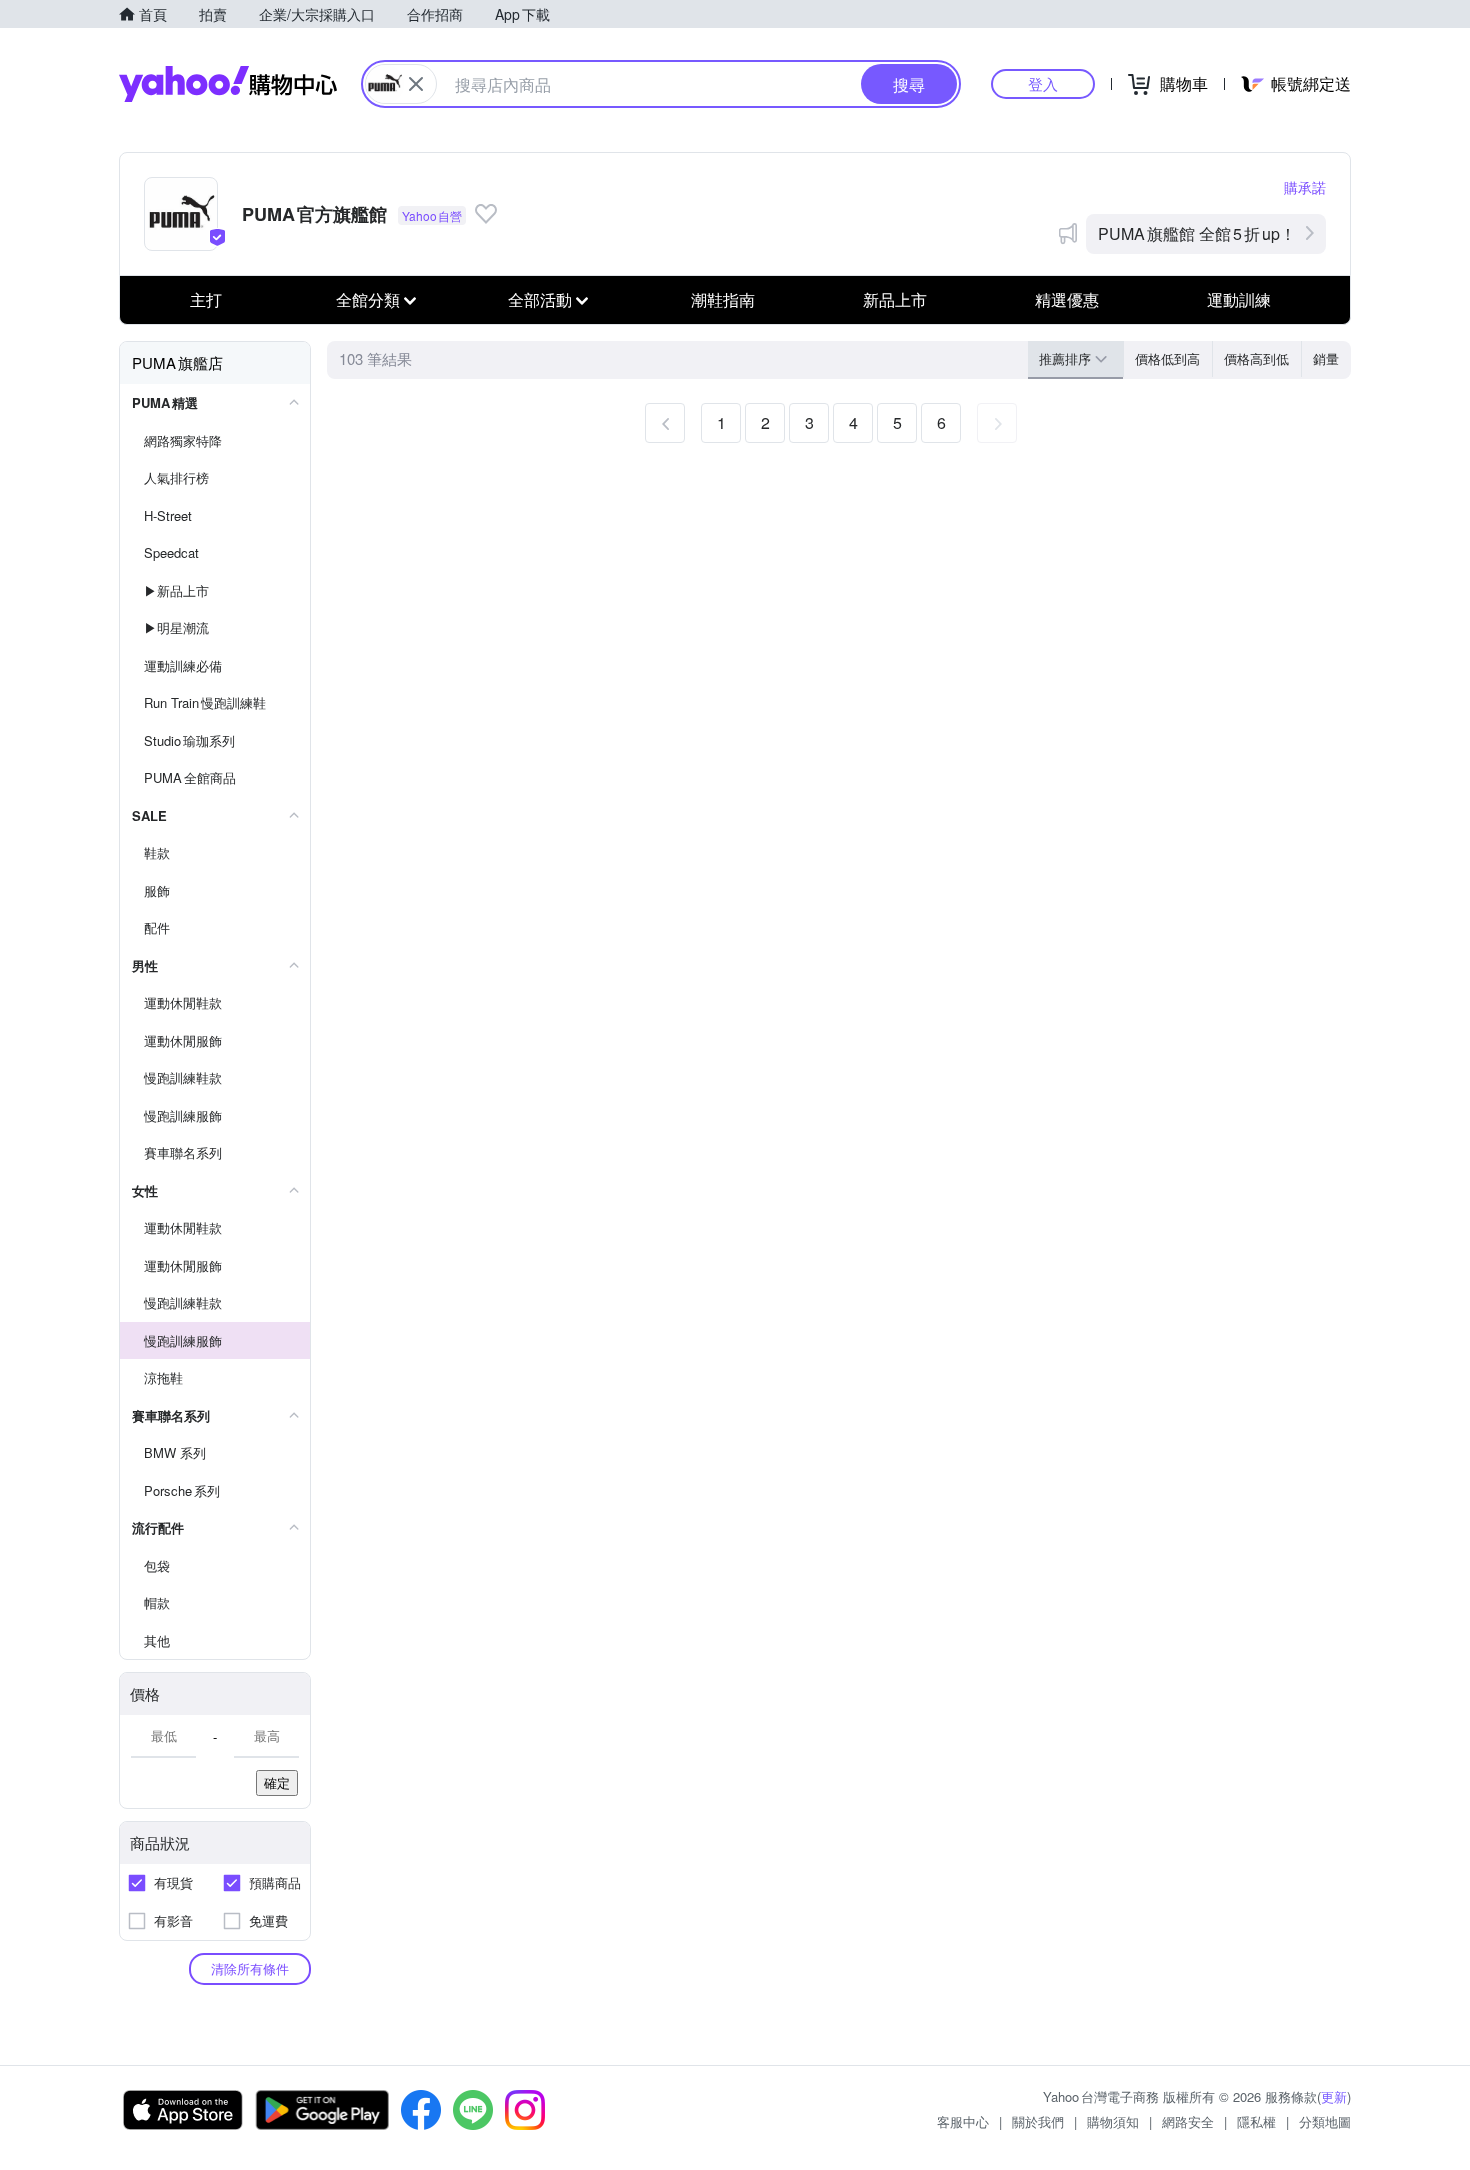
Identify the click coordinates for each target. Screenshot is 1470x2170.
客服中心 (963, 2121)
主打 (206, 299)
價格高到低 (1256, 358)
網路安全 (1188, 2121)
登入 (1043, 83)
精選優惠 (1067, 299)
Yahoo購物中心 (228, 84)
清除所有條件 (250, 1968)
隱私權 (1256, 2121)
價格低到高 (1167, 358)
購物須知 (1113, 2121)
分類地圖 (1325, 2121)
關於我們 (1038, 2121)
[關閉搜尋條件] (416, 84)
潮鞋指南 (723, 299)
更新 (1334, 2096)
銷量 (1326, 358)
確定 (277, 1782)
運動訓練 (1239, 299)
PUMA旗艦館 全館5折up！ (1197, 233)
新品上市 (895, 299)
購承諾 (1305, 187)
